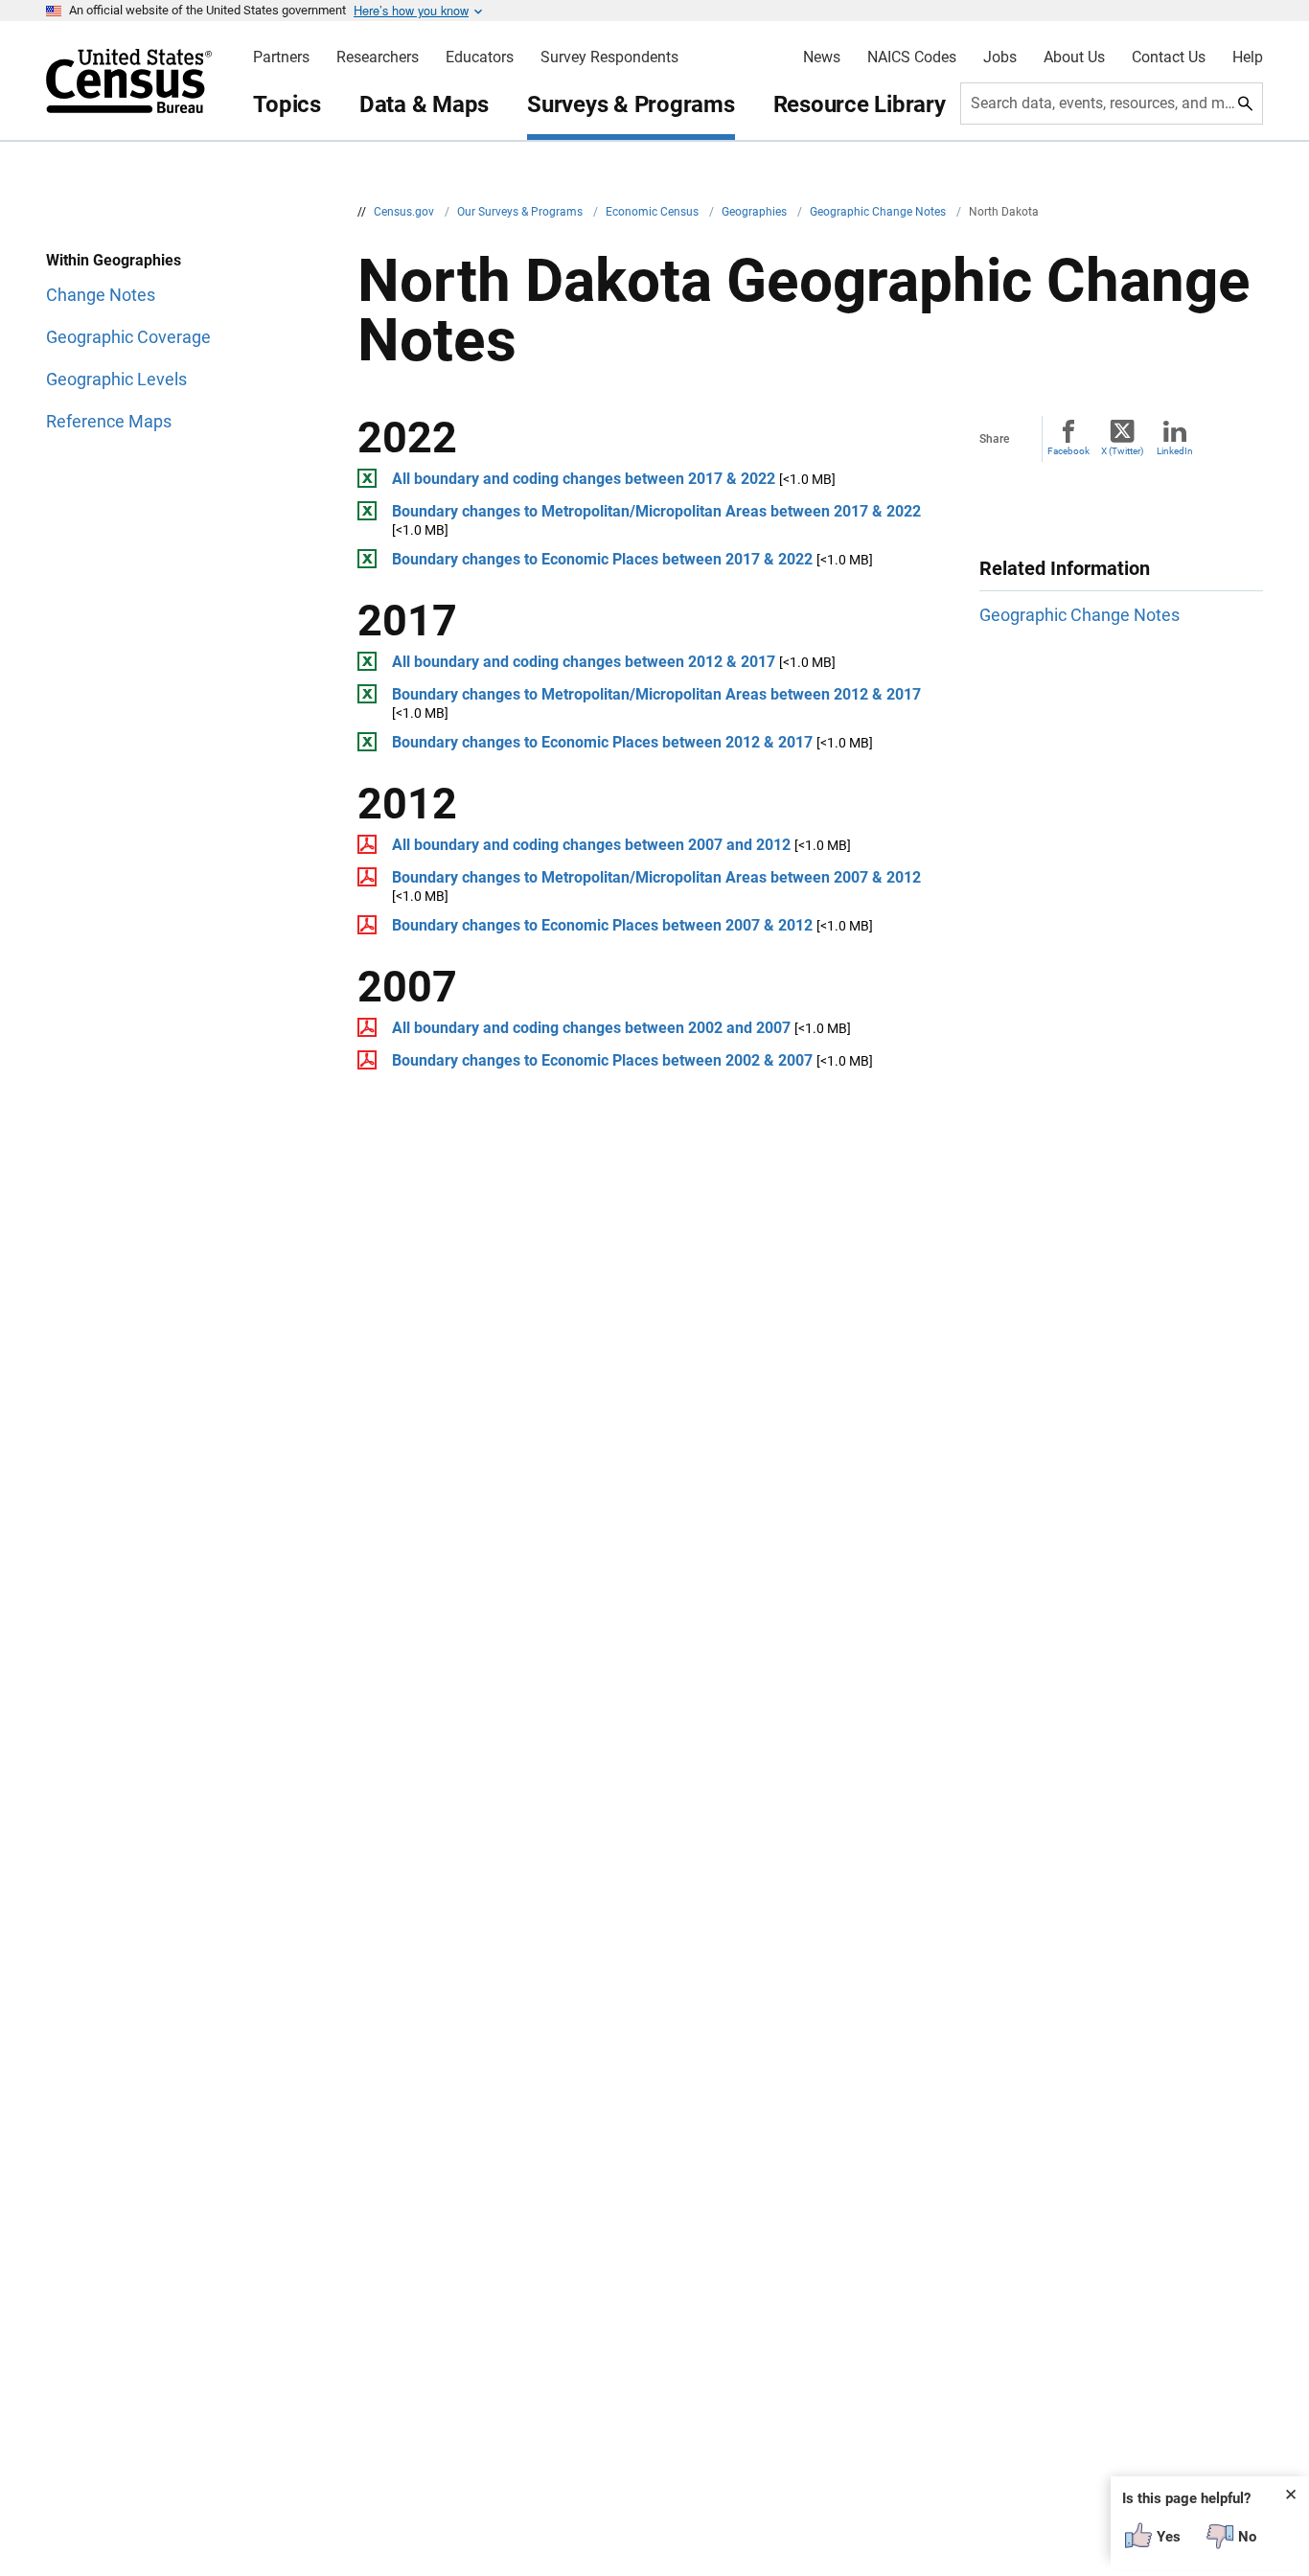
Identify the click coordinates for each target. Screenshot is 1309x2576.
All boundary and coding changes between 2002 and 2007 (591, 1028)
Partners (281, 57)
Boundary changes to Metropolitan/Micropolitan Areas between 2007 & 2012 (656, 877)
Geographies (756, 212)
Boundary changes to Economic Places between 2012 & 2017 (602, 742)
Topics (287, 104)
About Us (1074, 57)
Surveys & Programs (631, 104)
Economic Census (654, 212)
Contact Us (1169, 57)
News (822, 57)
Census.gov (405, 212)
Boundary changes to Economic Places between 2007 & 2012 (602, 925)
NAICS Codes (912, 57)
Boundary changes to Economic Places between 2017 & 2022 (602, 559)
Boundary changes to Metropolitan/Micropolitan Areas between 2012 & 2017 (656, 694)
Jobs (1000, 57)
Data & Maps (424, 104)
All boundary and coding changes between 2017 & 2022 (584, 479)
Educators (480, 57)
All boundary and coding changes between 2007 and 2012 (591, 845)
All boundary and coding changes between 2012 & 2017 (584, 662)
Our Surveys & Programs (521, 212)
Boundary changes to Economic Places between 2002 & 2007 (602, 1060)
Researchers (378, 57)
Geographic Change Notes (879, 212)
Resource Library (860, 104)
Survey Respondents (609, 57)
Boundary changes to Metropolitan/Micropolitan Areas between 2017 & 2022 (656, 511)
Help (1248, 57)
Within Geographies (114, 260)
